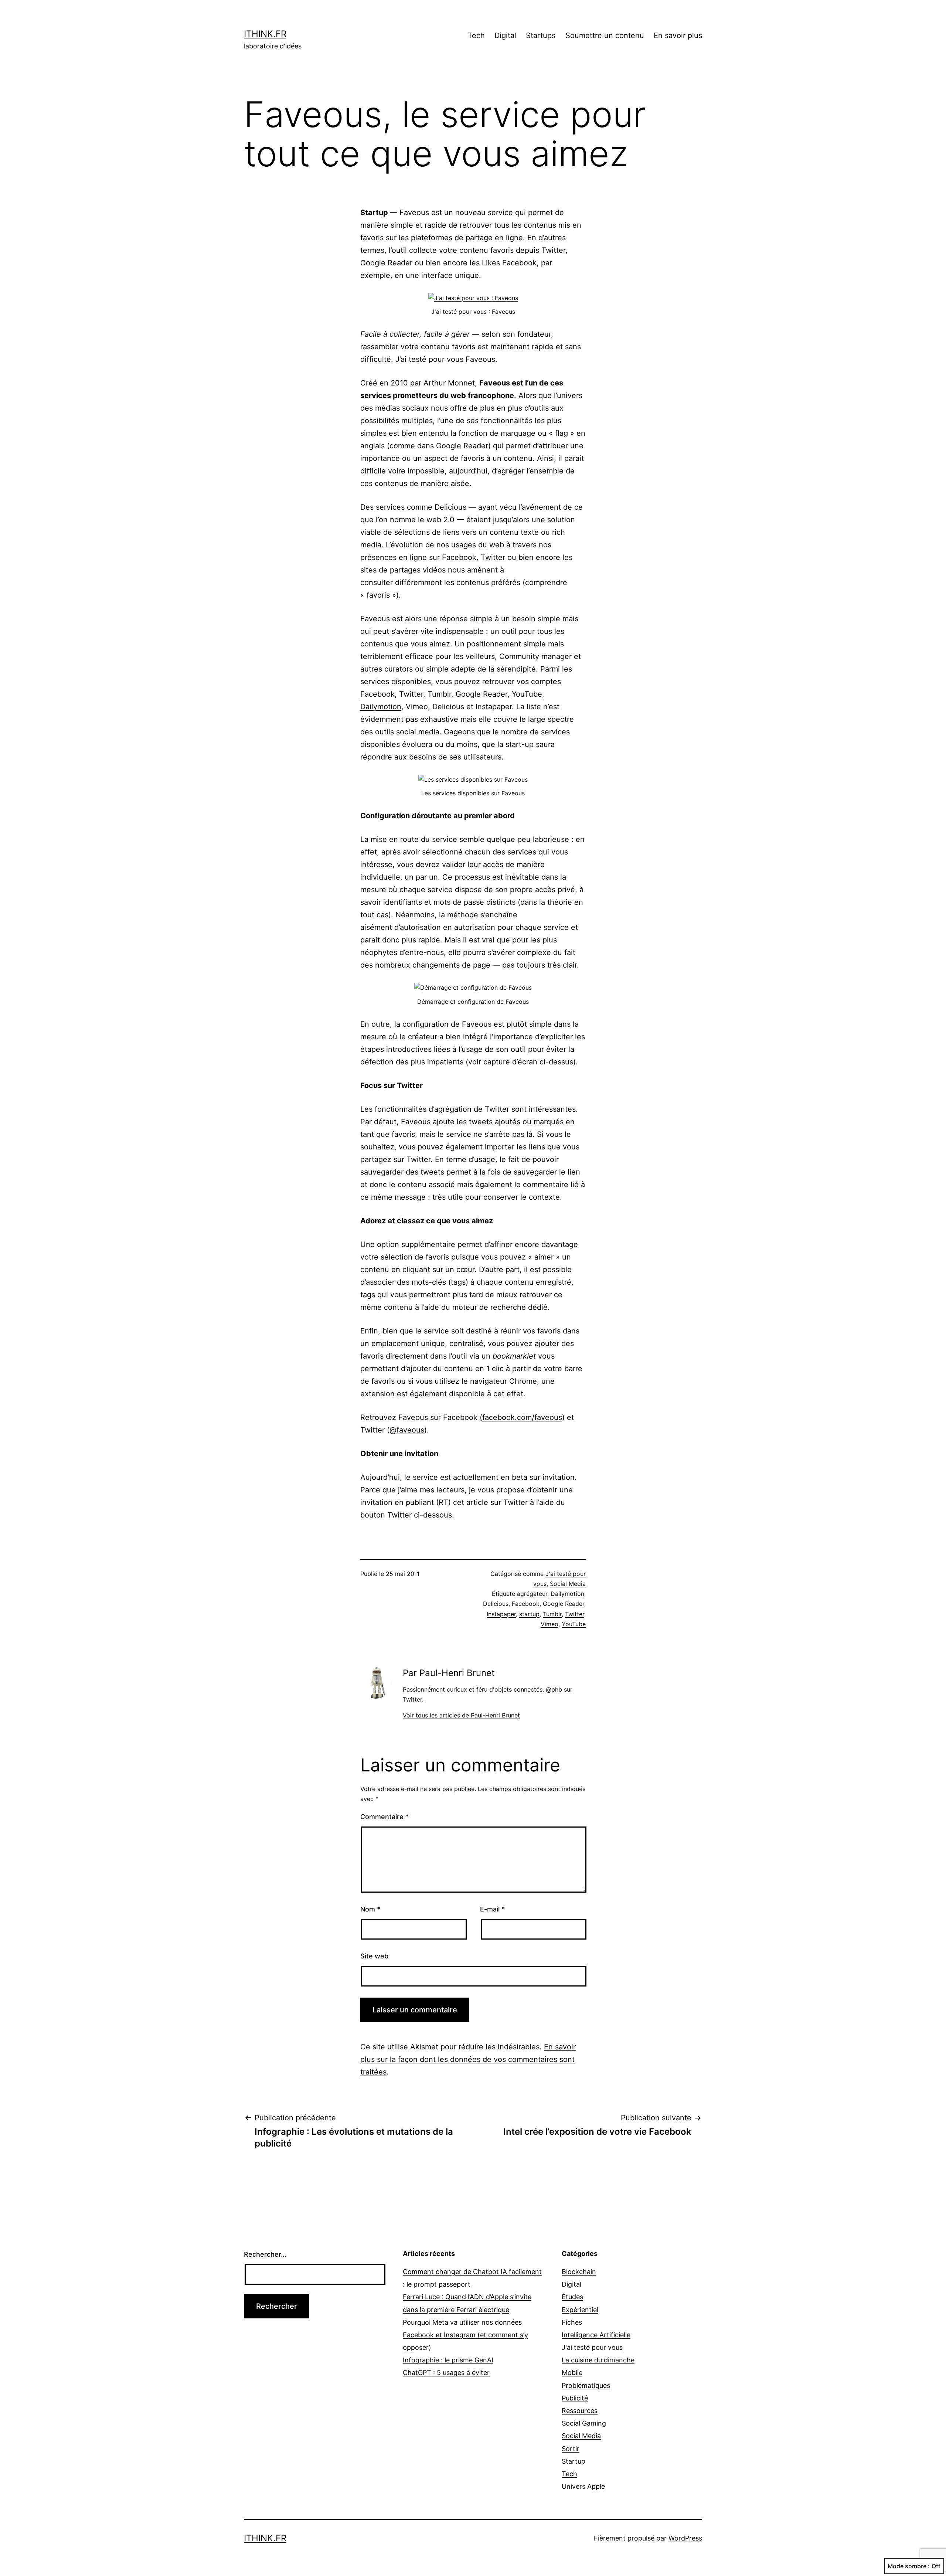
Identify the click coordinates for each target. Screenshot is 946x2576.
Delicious (496, 1604)
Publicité (575, 2398)
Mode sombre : (909, 2566)
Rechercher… (265, 2254)
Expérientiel (580, 2310)
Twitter (411, 694)
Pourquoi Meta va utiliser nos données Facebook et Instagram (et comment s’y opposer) (465, 2335)
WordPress (685, 2538)
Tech (476, 35)
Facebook (377, 694)
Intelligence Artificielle (596, 2335)
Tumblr (552, 1614)
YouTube (527, 694)
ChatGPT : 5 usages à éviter (446, 2373)
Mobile (572, 2373)
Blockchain (579, 2272)
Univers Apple (583, 2486)
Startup (574, 2461)
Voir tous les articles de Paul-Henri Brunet (461, 1715)
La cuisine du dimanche (598, 2360)
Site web (374, 1956)
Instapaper (501, 1614)
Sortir (571, 2449)
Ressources (580, 2411)
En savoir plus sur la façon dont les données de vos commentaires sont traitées (468, 2059)
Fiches (572, 2322)
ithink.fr (265, 34)
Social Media (568, 1584)
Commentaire (384, 1817)
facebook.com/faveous (522, 1417)
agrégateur (532, 1594)
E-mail (492, 1909)
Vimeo (549, 1624)
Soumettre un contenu (605, 35)
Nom (370, 1909)
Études (572, 2297)
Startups (541, 35)
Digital (505, 35)
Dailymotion (381, 707)
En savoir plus (678, 35)
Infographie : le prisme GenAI (448, 2360)
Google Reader (564, 1604)
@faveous (407, 1430)
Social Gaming (584, 2423)
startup (529, 1614)
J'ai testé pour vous (592, 2347)
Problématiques (586, 2385)
